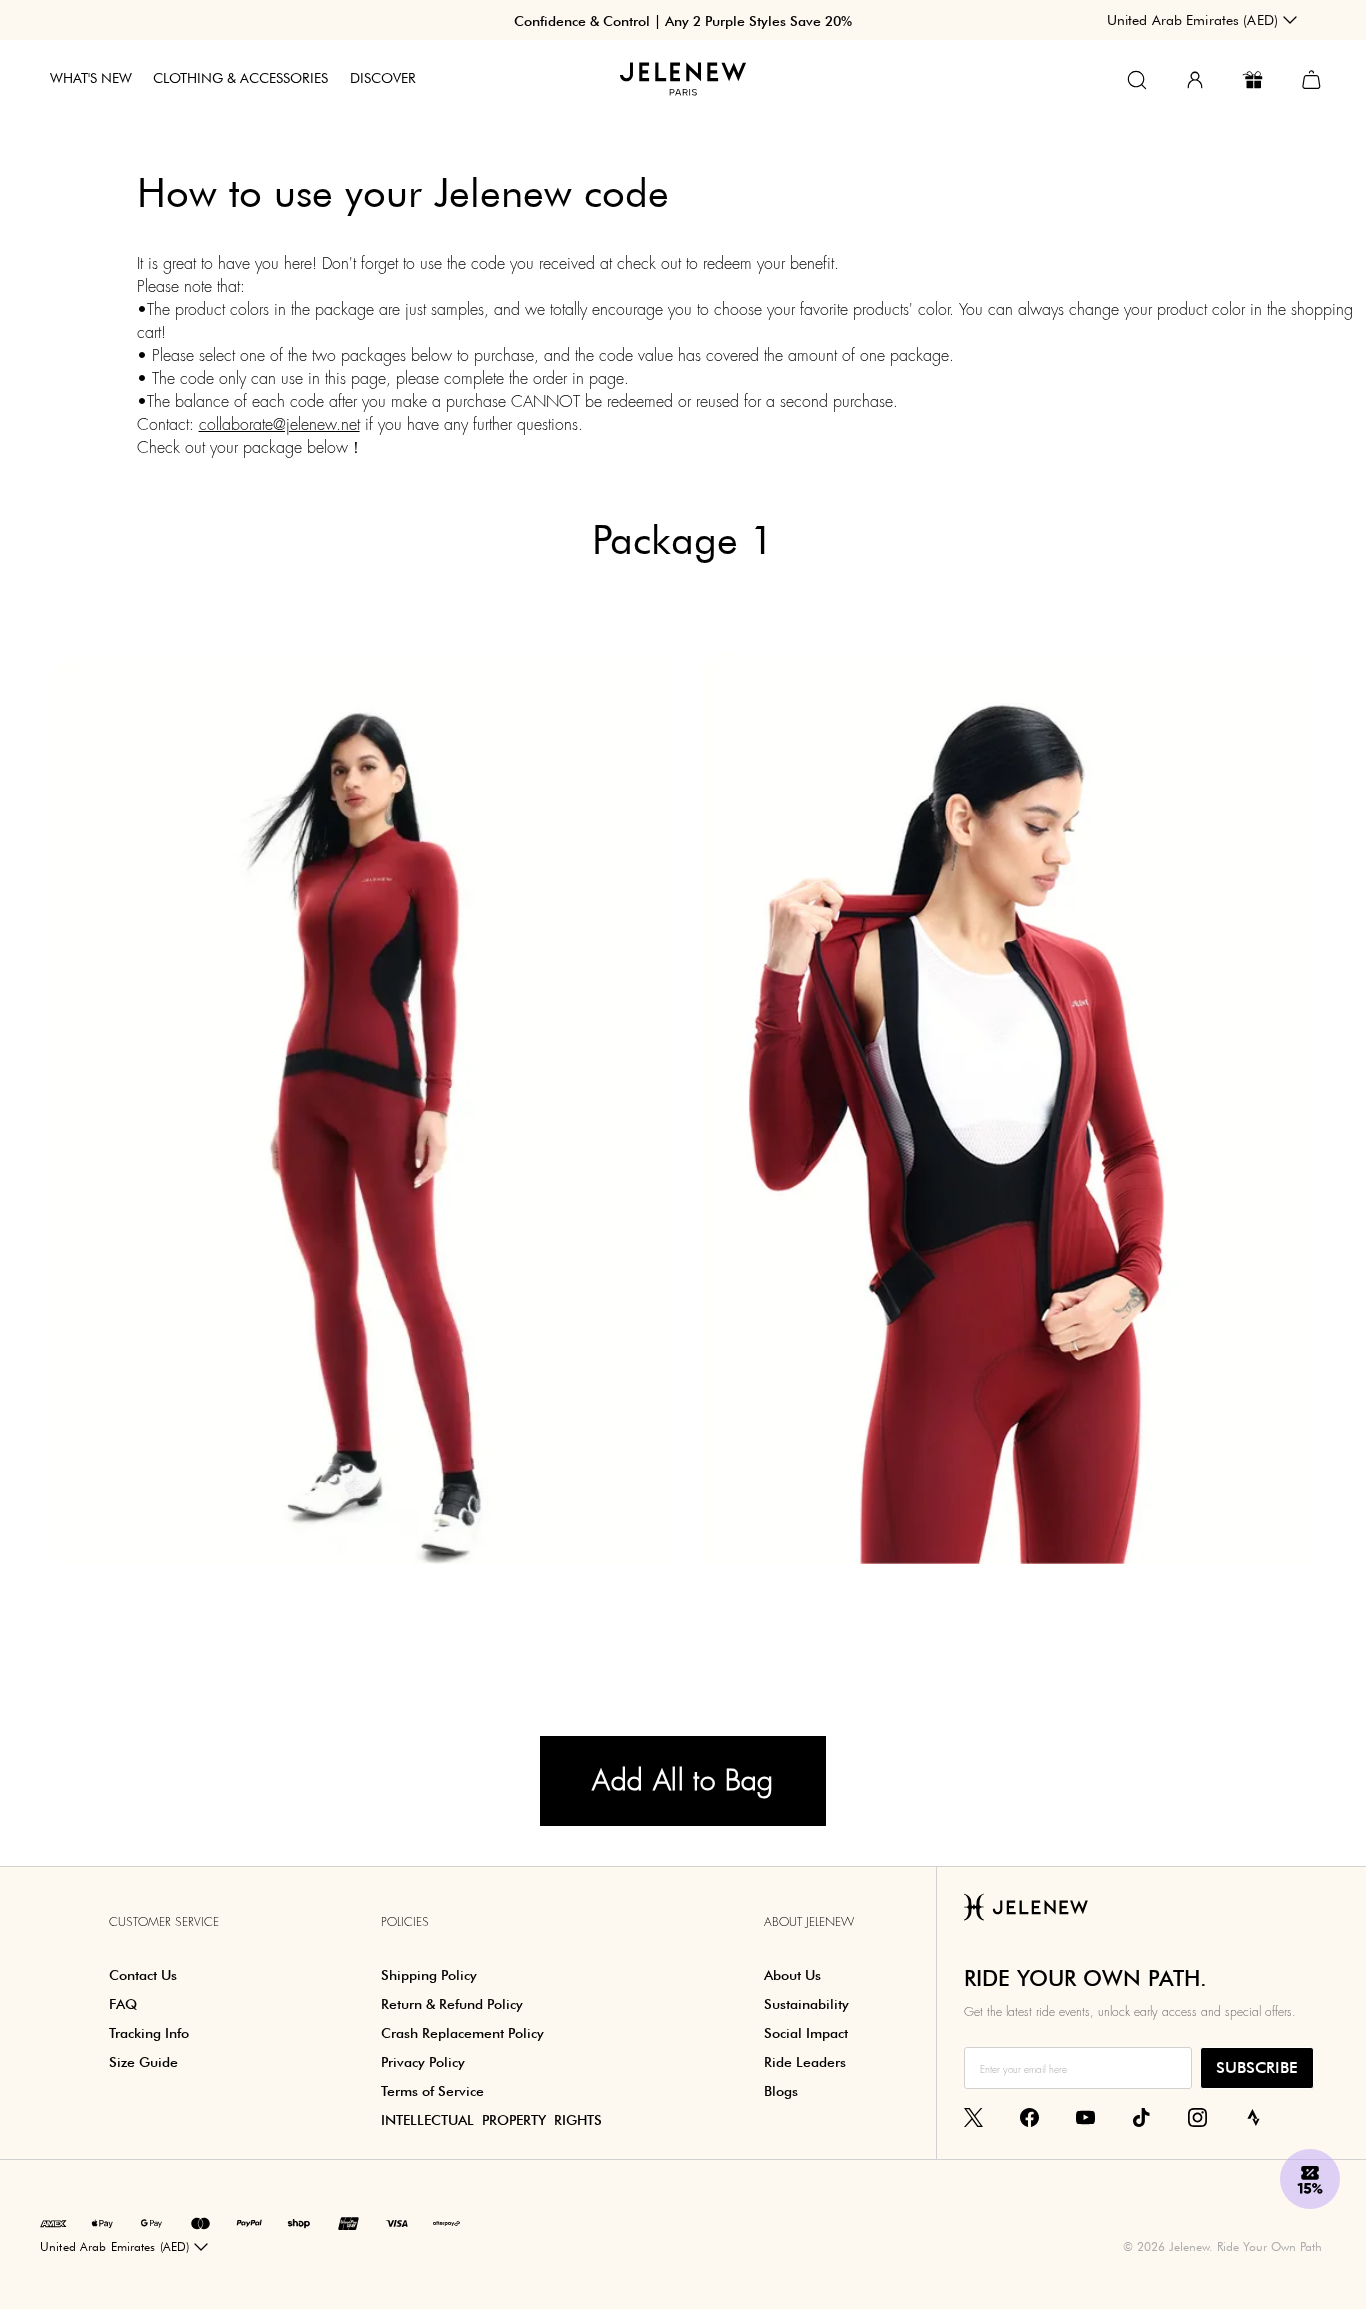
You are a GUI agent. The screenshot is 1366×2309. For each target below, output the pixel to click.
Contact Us (143, 1975)
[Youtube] (1085, 2117)
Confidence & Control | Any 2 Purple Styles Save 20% (683, 21)
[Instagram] (1197, 2117)
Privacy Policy (423, 2062)
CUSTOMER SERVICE (164, 1922)
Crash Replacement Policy (462, 2033)
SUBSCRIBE (1257, 2067)
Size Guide (143, 2062)
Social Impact (806, 2033)
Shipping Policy (429, 1975)
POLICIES (405, 1922)
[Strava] (1253, 2117)
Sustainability (806, 2004)
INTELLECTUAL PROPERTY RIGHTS (491, 2120)
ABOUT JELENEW (809, 1922)
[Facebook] (1029, 2117)
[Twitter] (973, 2117)
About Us (792, 1975)
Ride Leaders (805, 2062)
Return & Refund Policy (452, 2004)
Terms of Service (432, 2091)
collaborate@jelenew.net (279, 424)
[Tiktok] (1141, 2117)
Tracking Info (149, 2033)
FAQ (123, 2004)
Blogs (781, 2091)
